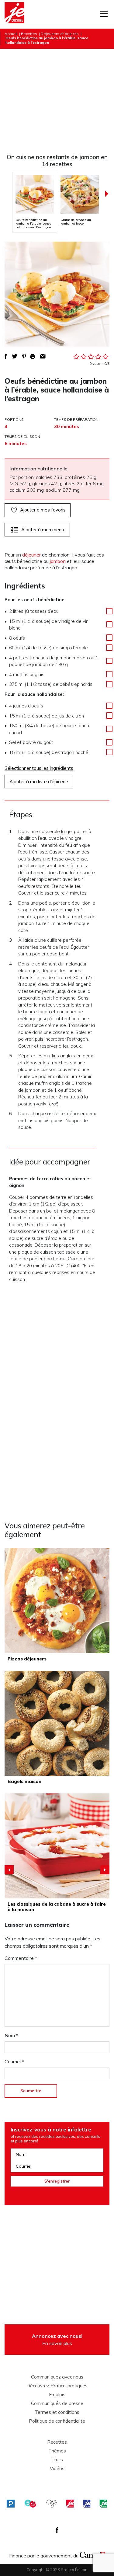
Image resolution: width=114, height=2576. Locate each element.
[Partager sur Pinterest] (24, 356)
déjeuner (31, 555)
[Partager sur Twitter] (15, 356)
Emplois (57, 2395)
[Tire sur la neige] (57, 1846)
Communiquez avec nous (57, 2377)
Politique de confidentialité (57, 2421)
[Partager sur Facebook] (6, 356)
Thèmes (57, 2451)
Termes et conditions (57, 2412)
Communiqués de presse (57, 2403)
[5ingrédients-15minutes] (30, 2503)
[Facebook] (57, 2530)
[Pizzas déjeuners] (57, 1601)
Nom (11, 2035)
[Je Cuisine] (14, 14)
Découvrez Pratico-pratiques (57, 2386)
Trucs (57, 2460)
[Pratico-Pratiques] (11, 2503)
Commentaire (21, 1958)
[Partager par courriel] (43, 356)
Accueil (11, 34)
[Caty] (52, 2503)
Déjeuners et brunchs (60, 34)
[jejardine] (103, 2503)
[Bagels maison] (57, 1723)
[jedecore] (87, 2503)
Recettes (29, 34)
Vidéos (57, 2469)
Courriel (14, 2061)
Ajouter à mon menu (43, 530)
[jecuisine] (70, 2503)
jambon (58, 561)
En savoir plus (57, 2340)
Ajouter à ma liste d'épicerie (39, 782)
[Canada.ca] (92, 2554)
